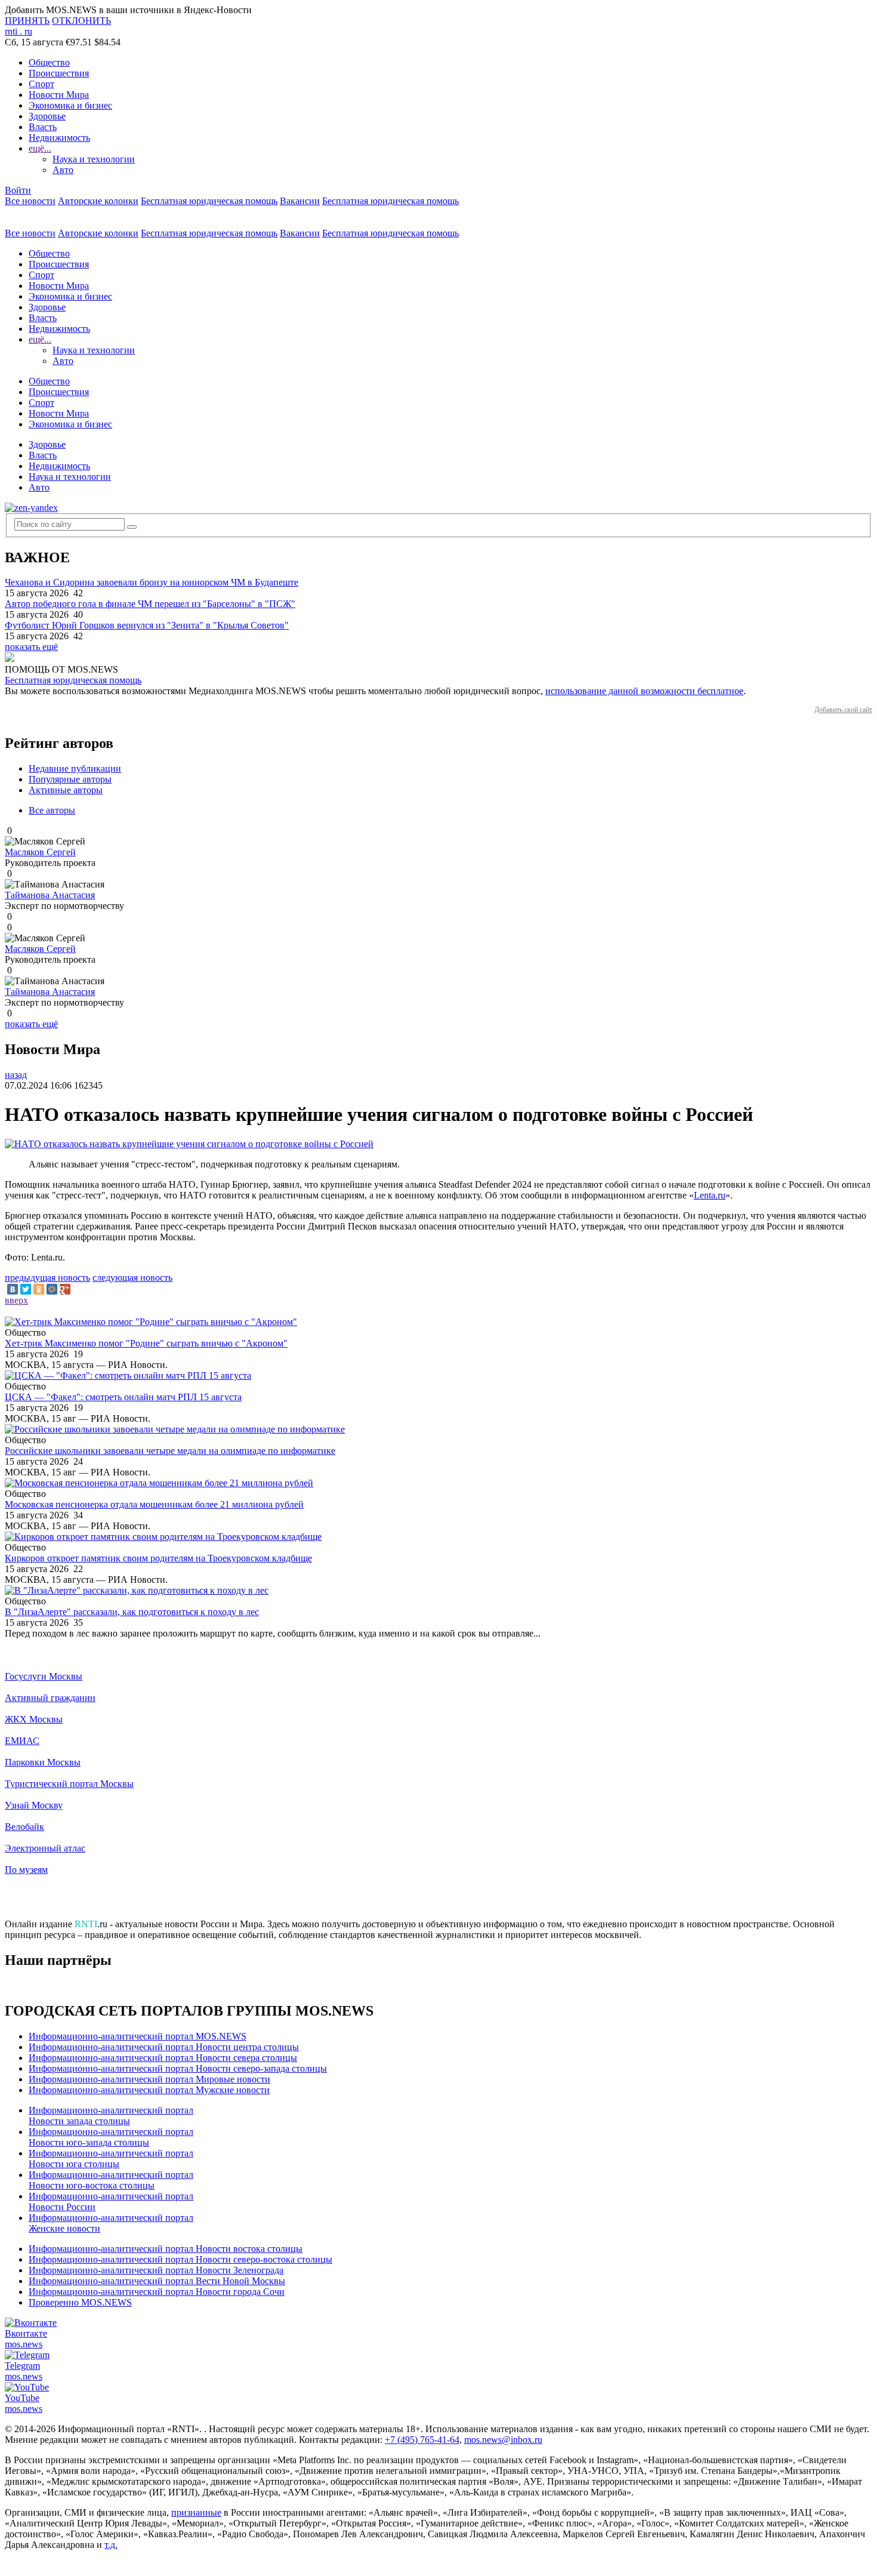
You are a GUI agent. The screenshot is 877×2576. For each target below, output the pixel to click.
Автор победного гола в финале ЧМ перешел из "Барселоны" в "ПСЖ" (150, 604)
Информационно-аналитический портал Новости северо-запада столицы (178, 2068)
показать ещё (31, 647)
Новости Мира (59, 95)
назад (16, 1075)
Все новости (30, 201)
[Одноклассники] (39, 1289)
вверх (16, 1300)
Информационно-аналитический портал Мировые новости (149, 2079)
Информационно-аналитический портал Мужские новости (149, 2090)
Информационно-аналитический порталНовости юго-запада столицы (111, 2137)
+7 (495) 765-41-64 (422, 2440)
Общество (49, 62)
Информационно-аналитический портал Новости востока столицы (166, 2249)
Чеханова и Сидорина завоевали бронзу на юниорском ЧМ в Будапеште (152, 582)
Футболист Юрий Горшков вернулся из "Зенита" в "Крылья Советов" (147, 625)
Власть (43, 127)
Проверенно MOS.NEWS (80, 2302)
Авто (63, 170)
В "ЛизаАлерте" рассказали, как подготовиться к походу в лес (132, 1612)
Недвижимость (59, 138)
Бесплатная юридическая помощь (209, 201)
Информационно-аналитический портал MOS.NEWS (138, 2036)
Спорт (41, 84)
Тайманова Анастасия (50, 895)
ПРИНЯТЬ (27, 21)
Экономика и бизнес (70, 105)
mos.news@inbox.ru (503, 2440)
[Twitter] (26, 1289)
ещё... (40, 148)
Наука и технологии (94, 159)
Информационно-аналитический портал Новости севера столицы (163, 2058)
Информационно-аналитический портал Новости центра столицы (164, 2047)
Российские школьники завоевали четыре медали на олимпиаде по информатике (170, 1451)
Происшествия (59, 73)
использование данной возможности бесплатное (644, 691)
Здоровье (47, 116)
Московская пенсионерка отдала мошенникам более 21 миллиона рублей (154, 1504)
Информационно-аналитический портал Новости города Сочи (157, 2292)
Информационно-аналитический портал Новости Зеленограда (156, 2270)
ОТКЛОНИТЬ (81, 21)
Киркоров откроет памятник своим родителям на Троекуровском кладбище (158, 1558)
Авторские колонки (98, 201)
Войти (18, 190)
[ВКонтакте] (13, 1289)
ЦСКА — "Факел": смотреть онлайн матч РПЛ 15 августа (123, 1397)
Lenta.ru (710, 1195)
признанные (196, 2512)
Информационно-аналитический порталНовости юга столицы (111, 2159)
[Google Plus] (65, 1289)
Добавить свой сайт (843, 710)
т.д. (111, 2545)
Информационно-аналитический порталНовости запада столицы (111, 2116)
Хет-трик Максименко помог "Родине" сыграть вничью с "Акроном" (146, 1343)
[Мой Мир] (52, 1289)
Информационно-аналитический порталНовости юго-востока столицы (111, 2180)
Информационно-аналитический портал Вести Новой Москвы (157, 2281)
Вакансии (300, 201)
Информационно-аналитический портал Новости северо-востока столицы (180, 2259)
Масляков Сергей (40, 852)
